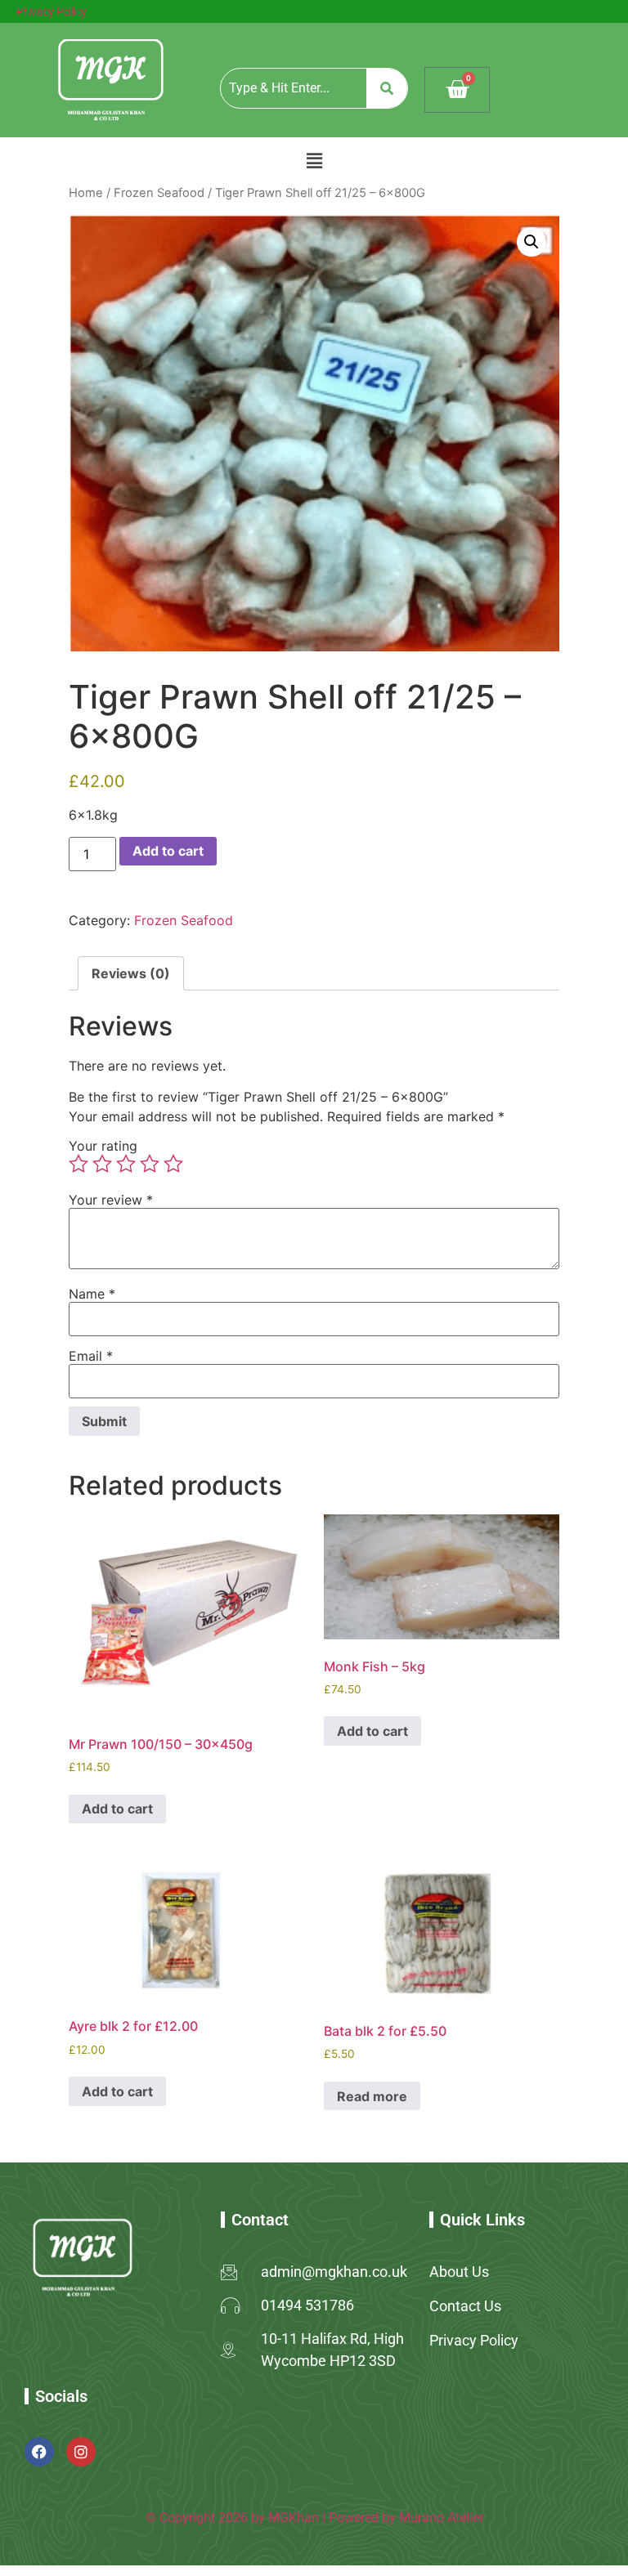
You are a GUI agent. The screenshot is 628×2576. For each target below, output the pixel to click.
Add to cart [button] (117, 1809)
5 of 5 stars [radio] (173, 1164)
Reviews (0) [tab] (131, 973)
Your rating (103, 1146)
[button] (314, 161)
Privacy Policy (52, 11)
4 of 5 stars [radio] (150, 1164)
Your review (111, 1200)
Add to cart (168, 851)
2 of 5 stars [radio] (102, 1164)
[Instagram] (81, 2452)
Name (92, 1294)
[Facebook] (39, 2452)
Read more (372, 2096)
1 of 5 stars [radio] (78, 1164)
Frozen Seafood (159, 193)
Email (91, 1356)
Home (86, 193)
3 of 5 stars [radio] (126, 1164)
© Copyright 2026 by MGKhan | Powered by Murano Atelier (314, 2518)
